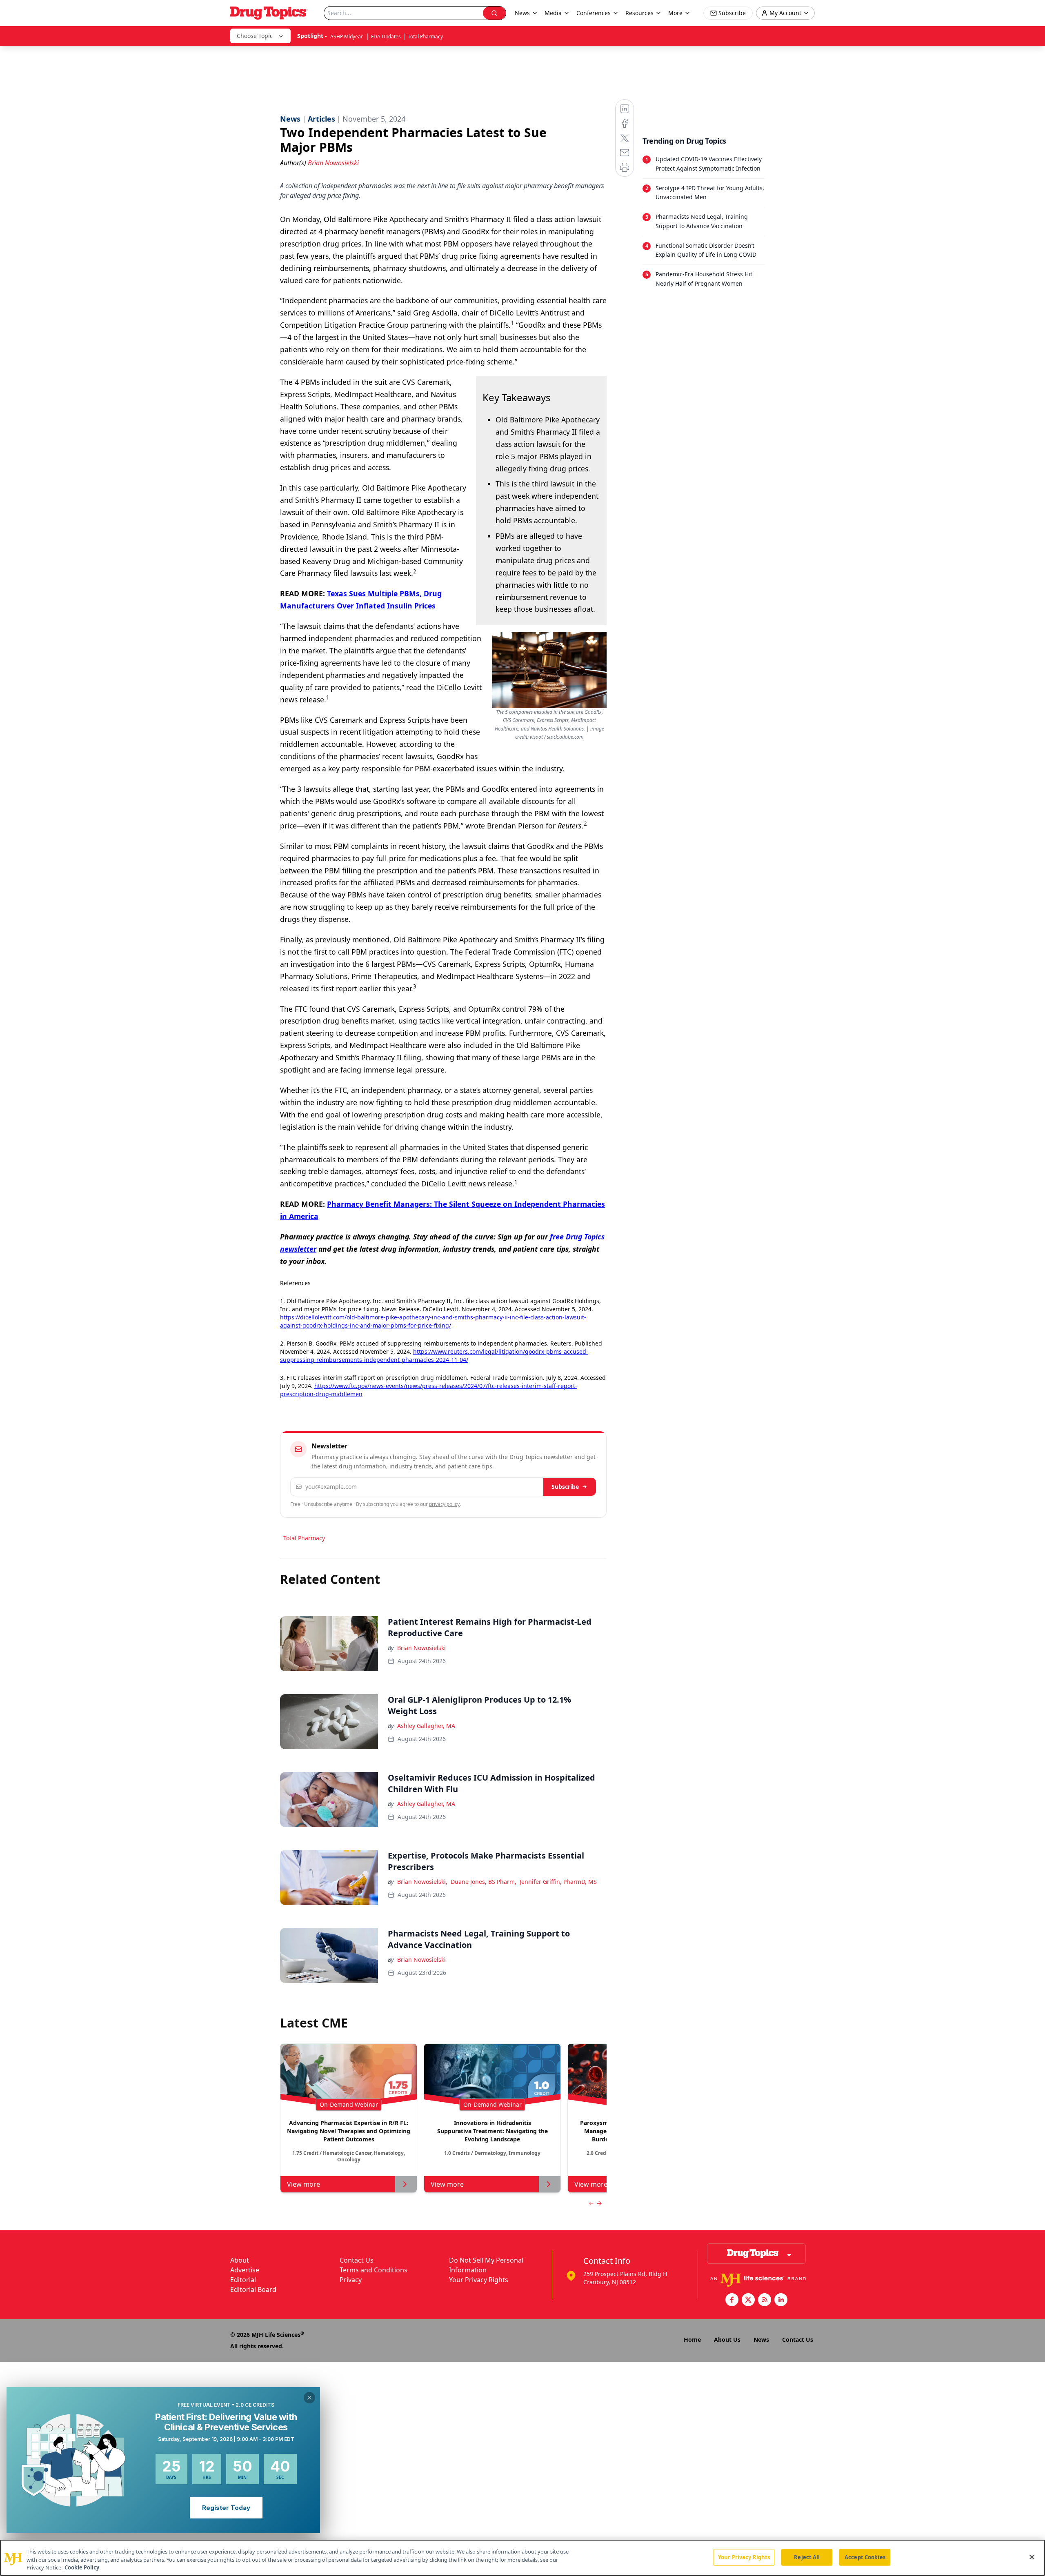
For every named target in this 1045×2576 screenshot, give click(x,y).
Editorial (243, 2280)
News (761, 2339)
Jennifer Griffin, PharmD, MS (558, 1882)
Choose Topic (255, 36)
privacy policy (444, 1504)
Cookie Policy (82, 2567)
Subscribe (565, 1487)
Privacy (351, 2280)
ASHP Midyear (347, 37)
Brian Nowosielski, (422, 1882)
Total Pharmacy (425, 37)
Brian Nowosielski (421, 1648)
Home (692, 2339)
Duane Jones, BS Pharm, (484, 1882)
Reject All (807, 2557)
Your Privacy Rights (479, 2280)
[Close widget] (309, 2398)
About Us (727, 2339)
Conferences (594, 13)
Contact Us (357, 2260)
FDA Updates (386, 37)
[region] (522, 2558)
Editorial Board (253, 2290)
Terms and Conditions (374, 2270)
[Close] (1032, 2557)
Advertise (245, 2270)
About (240, 2260)
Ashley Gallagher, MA (426, 1726)
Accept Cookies (865, 2557)
